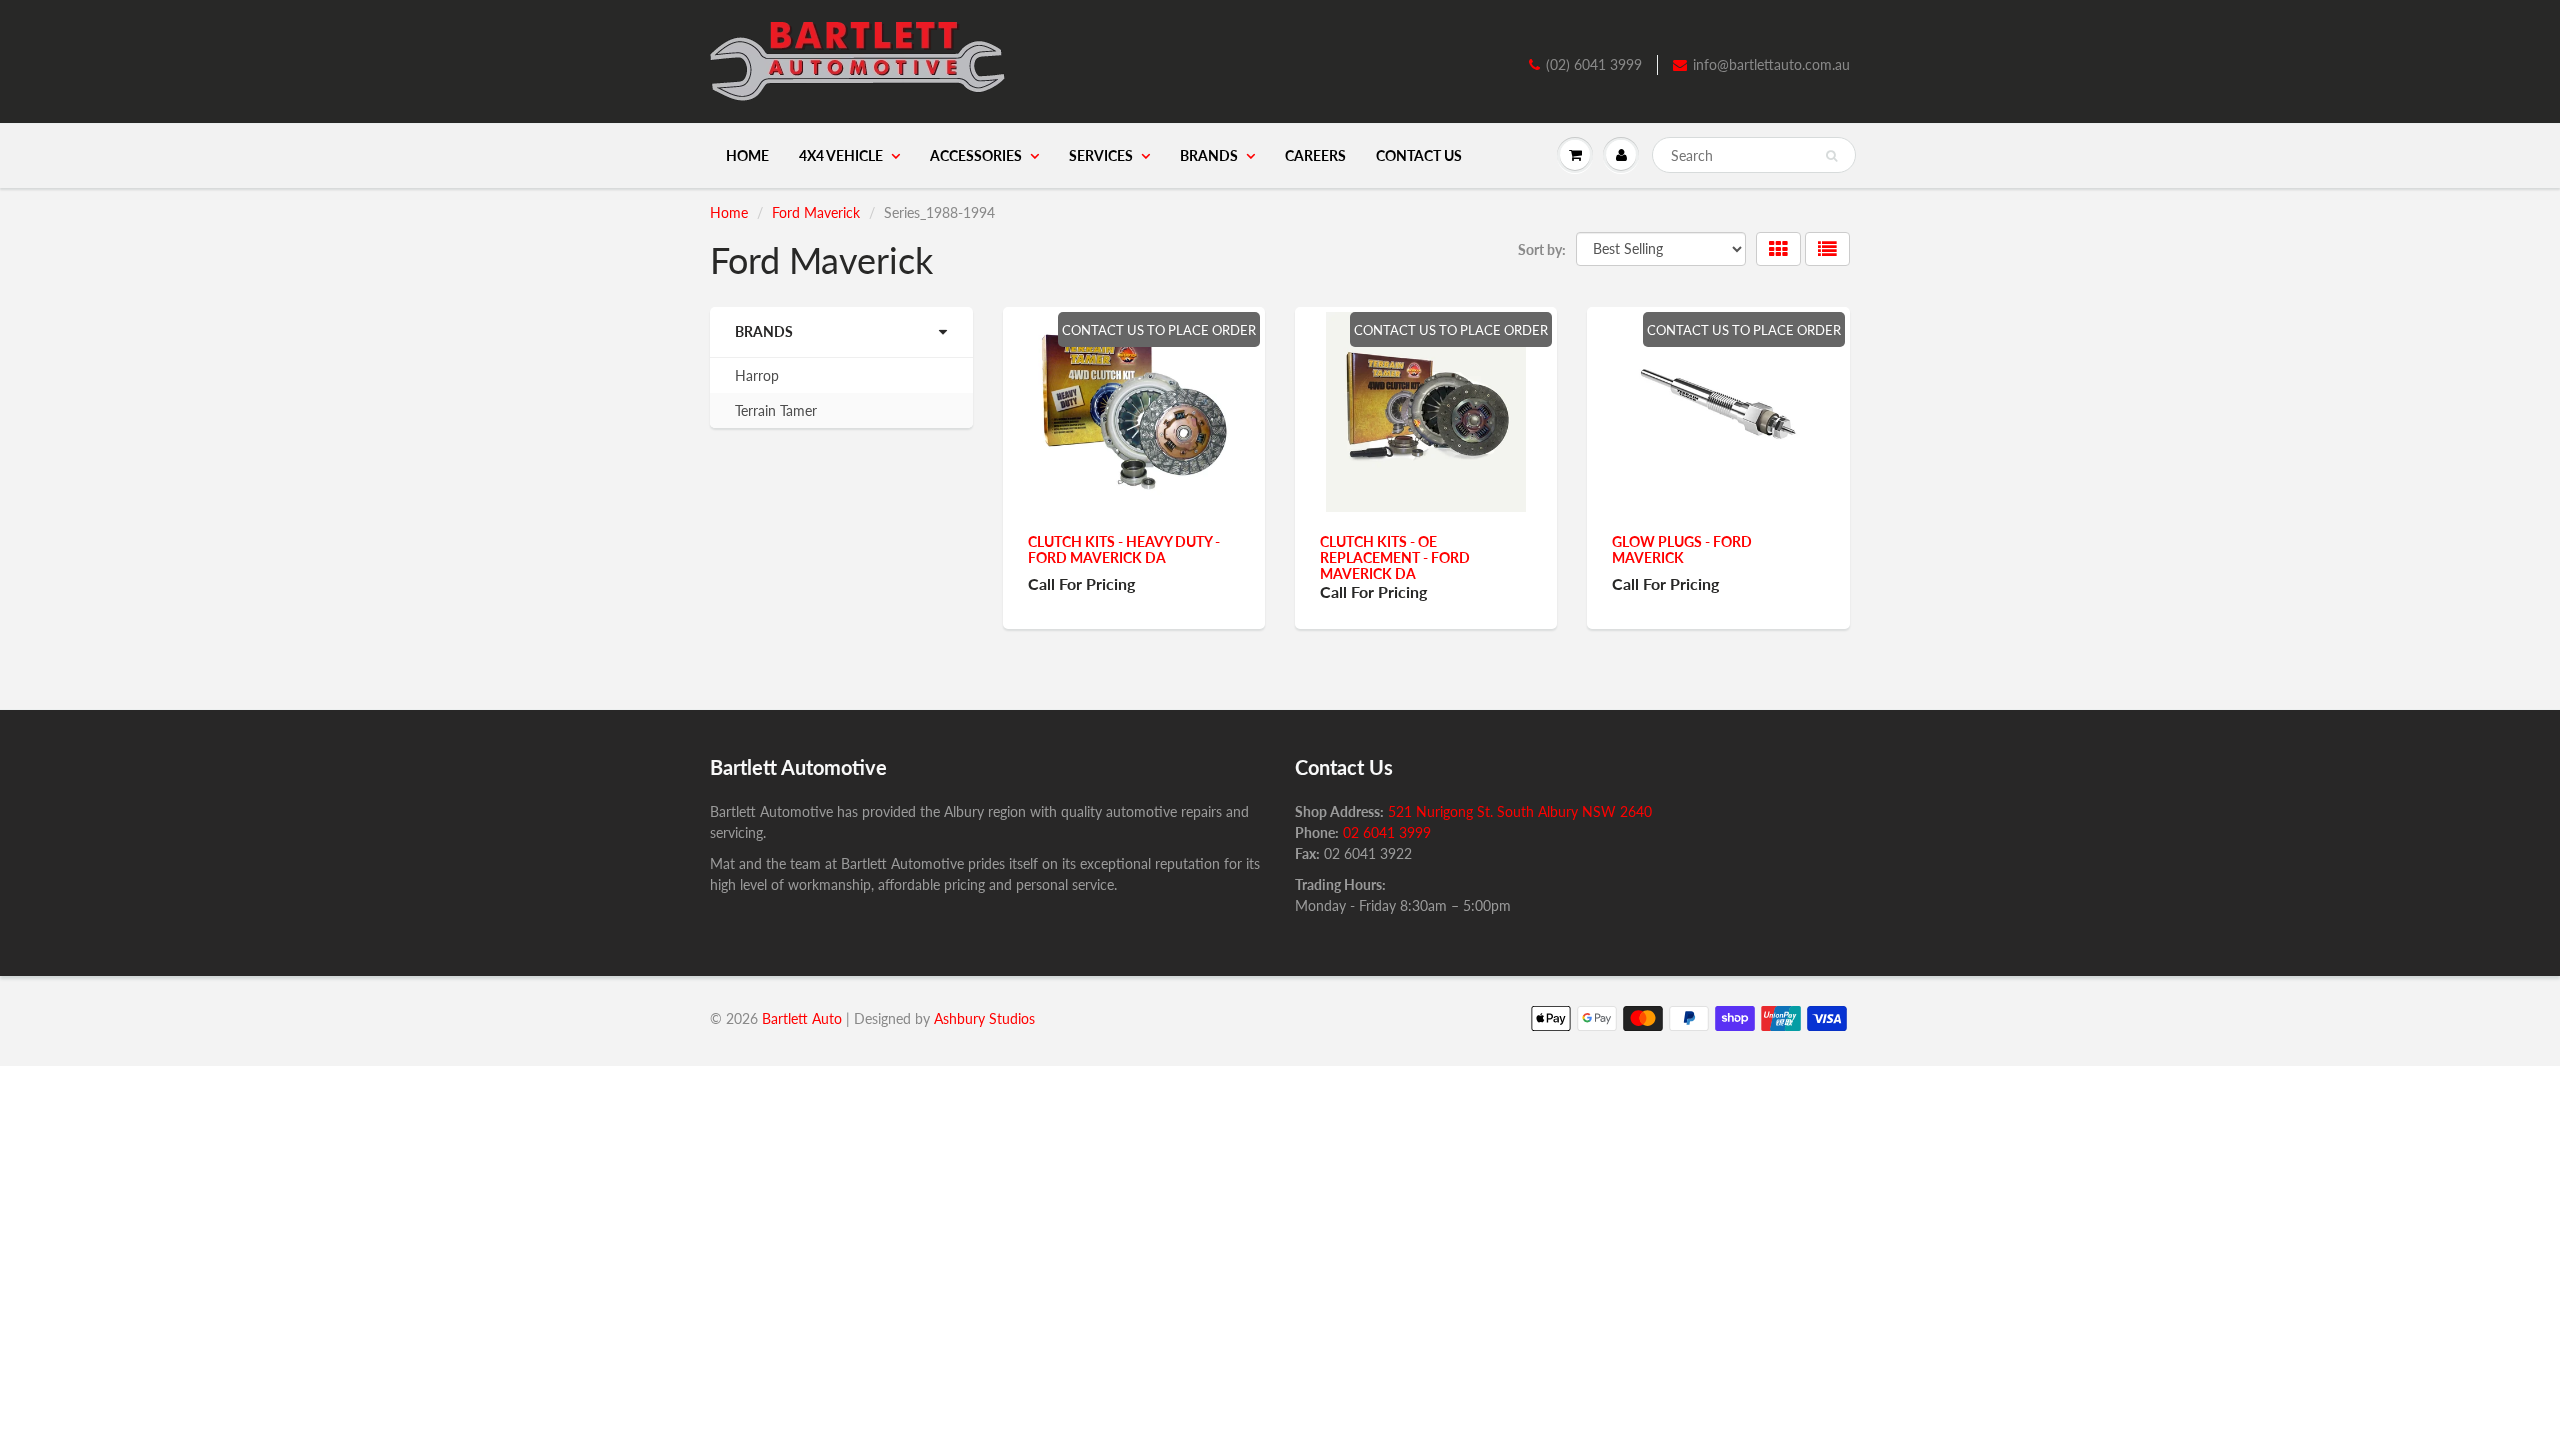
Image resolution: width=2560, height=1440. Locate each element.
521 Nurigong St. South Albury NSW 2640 (1520, 811)
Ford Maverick (816, 212)
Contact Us (1419, 155)
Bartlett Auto (802, 1018)
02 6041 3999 (1387, 832)
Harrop (757, 375)
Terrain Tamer (776, 410)
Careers (1315, 155)
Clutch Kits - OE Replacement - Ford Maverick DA (1395, 557)
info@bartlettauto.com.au (1771, 64)
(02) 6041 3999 (1594, 64)
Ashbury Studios (984, 1018)
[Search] (1831, 156)
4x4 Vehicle (841, 155)
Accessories (976, 155)
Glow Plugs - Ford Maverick (1682, 549)
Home (747, 155)
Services (1101, 155)
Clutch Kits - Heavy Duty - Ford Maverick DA (1124, 549)
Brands (1209, 155)
